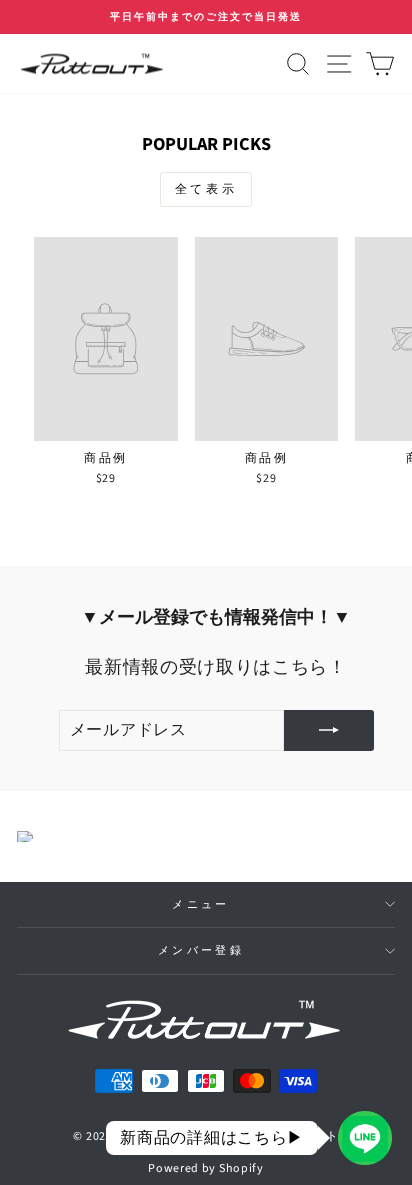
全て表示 (206, 189)
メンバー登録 (201, 950)
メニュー (200, 904)
